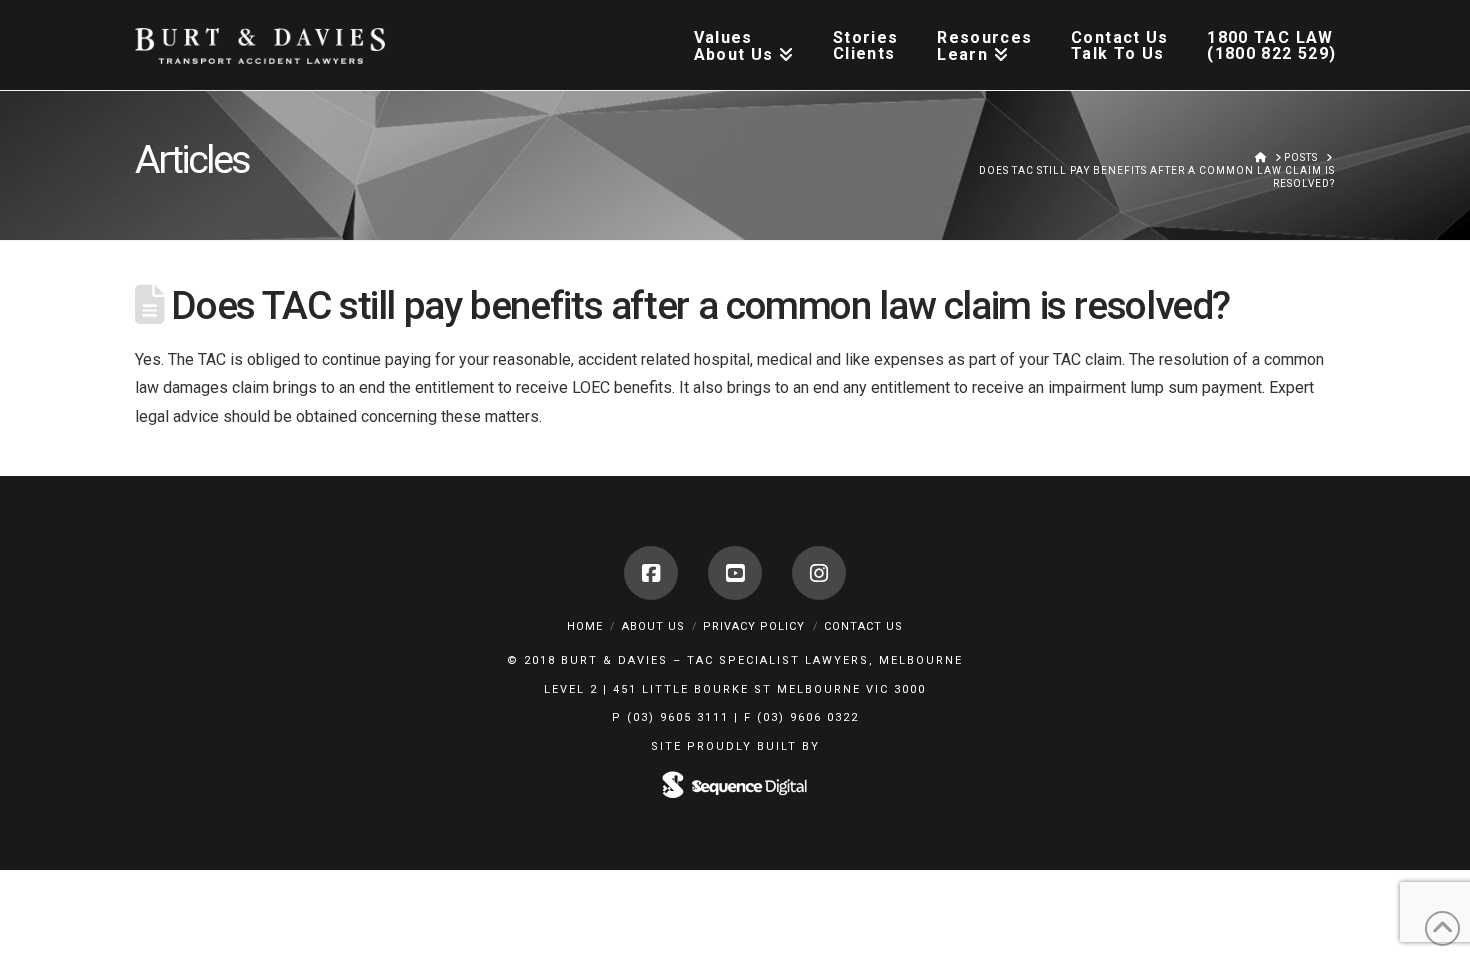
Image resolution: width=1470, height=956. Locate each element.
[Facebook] (651, 573)
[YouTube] (735, 573)
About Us (653, 626)
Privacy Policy (754, 626)
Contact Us (863, 626)
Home (585, 626)
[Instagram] (819, 573)
